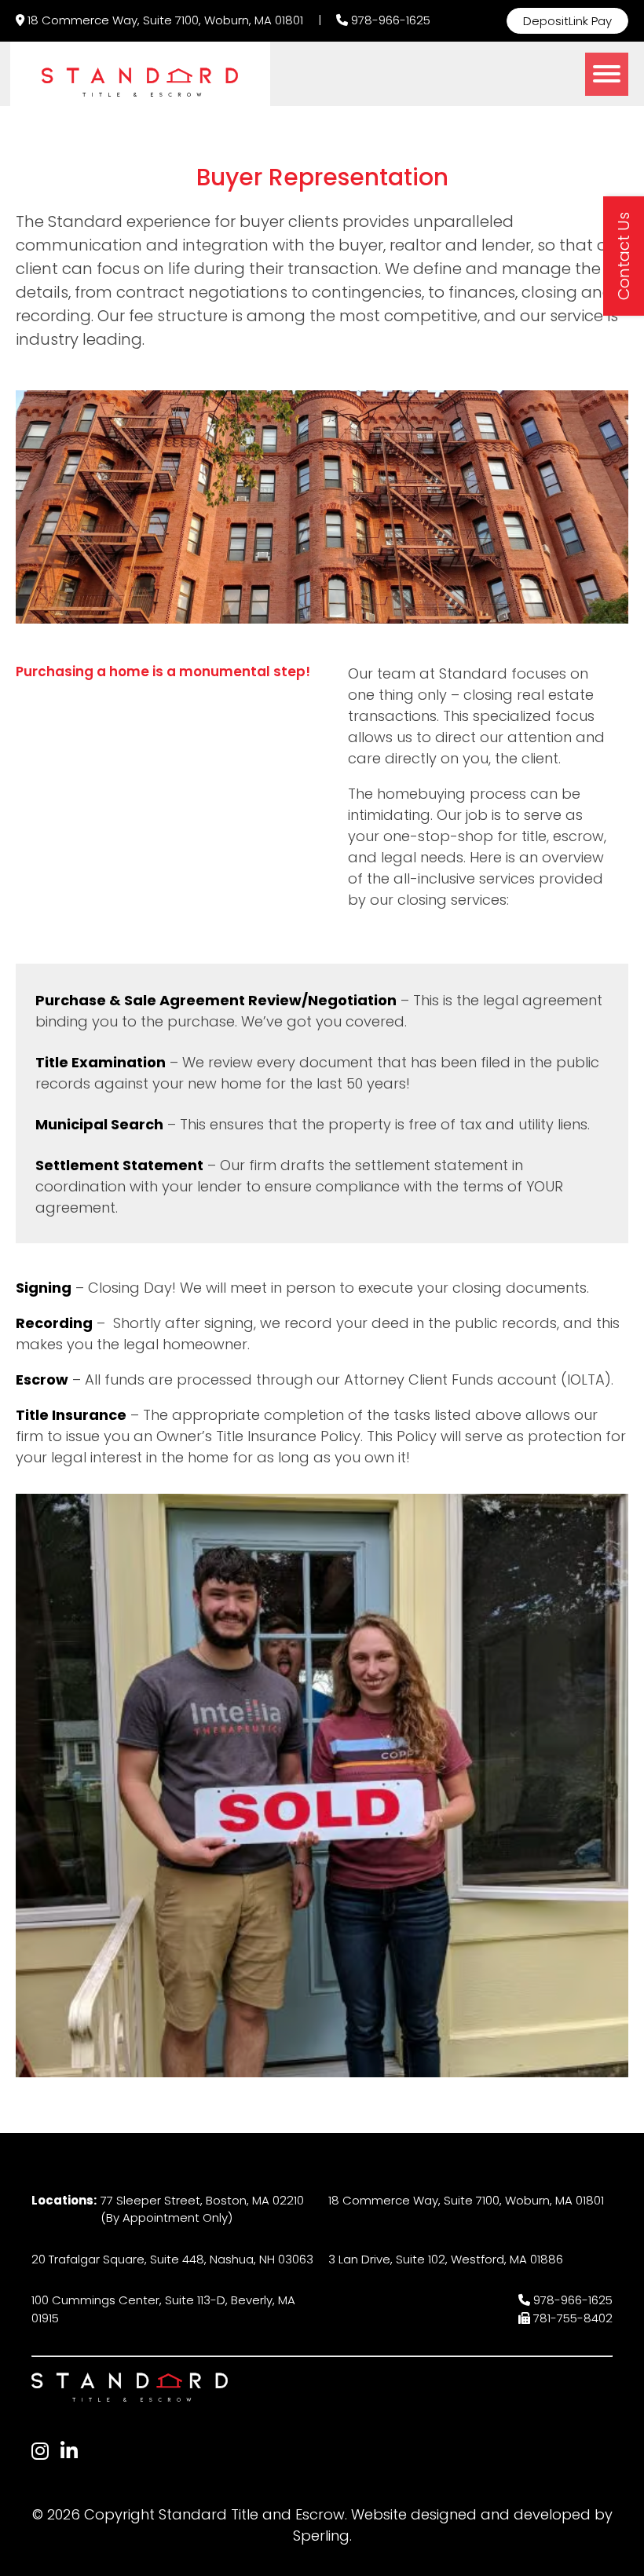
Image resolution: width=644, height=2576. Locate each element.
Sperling (321, 2536)
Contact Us (624, 256)
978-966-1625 (391, 20)
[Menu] (607, 74)
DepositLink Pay (567, 21)
